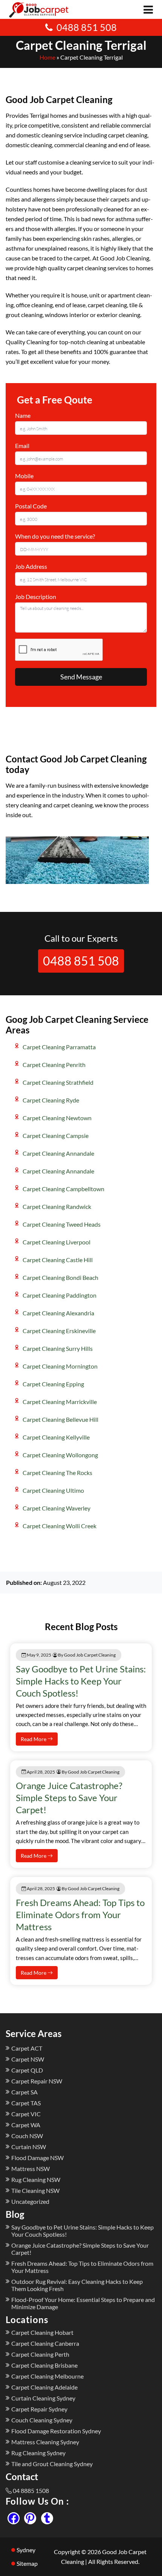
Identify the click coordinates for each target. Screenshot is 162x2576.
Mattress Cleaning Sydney (45, 2442)
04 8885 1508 (31, 2491)
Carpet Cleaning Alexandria (58, 1313)
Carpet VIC (26, 2114)
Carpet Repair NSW (37, 2081)
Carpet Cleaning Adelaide (44, 2387)
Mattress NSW (31, 2169)
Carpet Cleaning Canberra (45, 2343)
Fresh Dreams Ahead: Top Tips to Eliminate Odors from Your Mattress (80, 1915)
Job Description (36, 597)
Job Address (31, 566)
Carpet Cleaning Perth (40, 2354)
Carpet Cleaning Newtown (57, 1118)
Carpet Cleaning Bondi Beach (60, 1277)
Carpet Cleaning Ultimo (53, 1490)
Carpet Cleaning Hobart (42, 2332)
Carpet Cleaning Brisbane (44, 2365)
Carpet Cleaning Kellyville (56, 1437)
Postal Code (31, 506)
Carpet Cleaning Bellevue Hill (60, 1419)
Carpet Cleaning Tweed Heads (62, 1224)
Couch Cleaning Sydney (42, 2420)
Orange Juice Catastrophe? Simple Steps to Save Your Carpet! (69, 1798)
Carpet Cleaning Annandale (58, 1153)
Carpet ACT (27, 2048)
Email (22, 446)
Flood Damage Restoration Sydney (56, 2431)
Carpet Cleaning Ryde (51, 1100)
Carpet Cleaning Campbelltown (63, 1189)
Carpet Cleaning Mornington (60, 1366)
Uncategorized (30, 2201)
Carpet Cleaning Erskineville (59, 1331)
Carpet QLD (27, 2070)
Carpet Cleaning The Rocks (57, 1473)
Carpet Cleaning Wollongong (60, 1455)
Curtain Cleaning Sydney (43, 2398)
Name (23, 415)
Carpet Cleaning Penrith (54, 1065)
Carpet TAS (26, 2103)
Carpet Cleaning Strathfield (58, 1082)
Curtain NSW (29, 2147)
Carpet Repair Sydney (39, 2409)
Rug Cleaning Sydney (38, 2453)
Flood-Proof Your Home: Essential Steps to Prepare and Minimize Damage (83, 2303)
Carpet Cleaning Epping (53, 1384)
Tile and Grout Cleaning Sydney (52, 2464)
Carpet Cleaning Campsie (56, 1136)
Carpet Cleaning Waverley (57, 1508)
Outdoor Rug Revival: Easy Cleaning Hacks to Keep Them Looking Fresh (77, 2285)
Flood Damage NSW (37, 2158)
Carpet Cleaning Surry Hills (58, 1348)
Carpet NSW (28, 2059)
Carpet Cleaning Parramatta (59, 1047)
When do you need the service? (55, 536)
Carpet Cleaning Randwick (57, 1206)
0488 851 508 (87, 27)
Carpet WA (26, 2125)
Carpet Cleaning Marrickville (60, 1402)
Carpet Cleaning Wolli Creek (60, 1526)
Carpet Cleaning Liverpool (57, 1242)
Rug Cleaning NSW (36, 2180)
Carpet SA (24, 2092)
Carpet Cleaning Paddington (60, 1295)
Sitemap (27, 2563)
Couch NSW (27, 2136)
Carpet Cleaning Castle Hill (58, 1260)
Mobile (24, 476)
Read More (34, 1739)
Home (47, 57)
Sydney (26, 2550)
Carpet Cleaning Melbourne (47, 2376)
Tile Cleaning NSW (35, 2190)
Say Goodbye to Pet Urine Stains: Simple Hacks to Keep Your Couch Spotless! (81, 1681)
